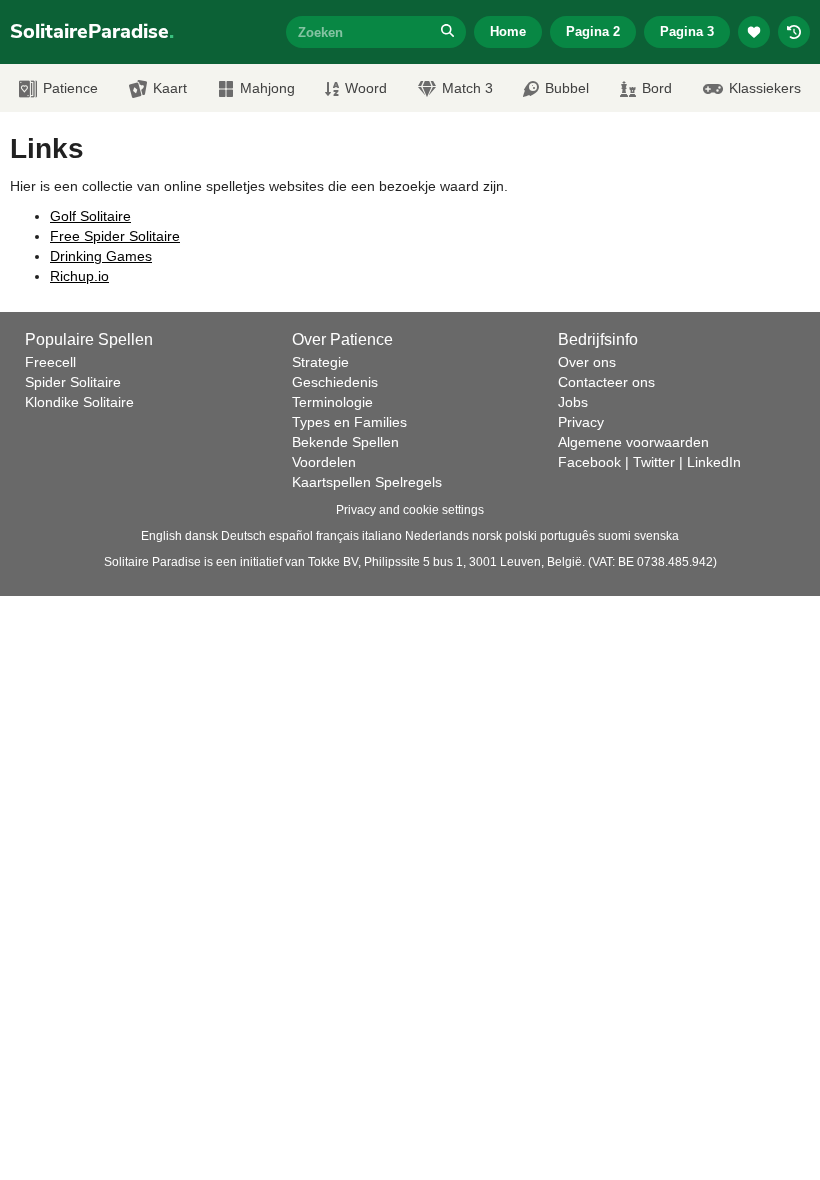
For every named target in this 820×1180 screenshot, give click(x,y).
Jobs (573, 402)
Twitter (654, 462)
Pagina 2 (593, 31)
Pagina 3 (687, 31)
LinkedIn (714, 462)
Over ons (587, 362)
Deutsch (243, 536)
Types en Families (349, 422)
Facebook (589, 462)
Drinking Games (101, 256)
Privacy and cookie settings (410, 510)
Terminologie (332, 402)
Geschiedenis (335, 382)
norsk (487, 536)
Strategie (320, 362)
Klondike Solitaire (79, 402)
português (567, 536)
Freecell (50, 362)
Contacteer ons (606, 382)
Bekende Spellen (345, 442)
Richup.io (79, 276)
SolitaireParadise (92, 31)
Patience (70, 88)
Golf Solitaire (90, 216)
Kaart (170, 88)
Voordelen (324, 462)
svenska (656, 536)
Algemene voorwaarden (633, 442)
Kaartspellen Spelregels (367, 482)
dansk (201, 536)
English (161, 536)
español (291, 536)
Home (508, 31)
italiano (382, 536)
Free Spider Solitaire (115, 236)
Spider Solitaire (73, 382)
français (337, 536)
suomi (614, 536)
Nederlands (437, 536)
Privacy (581, 422)
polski (521, 536)
